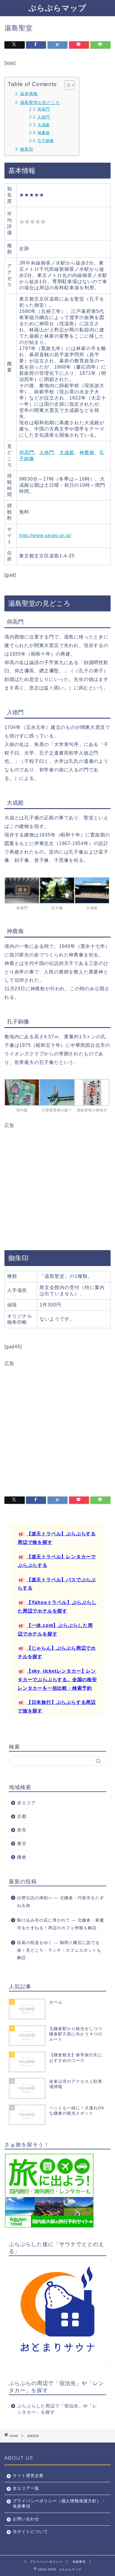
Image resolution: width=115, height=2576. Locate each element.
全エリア (27, 1803)
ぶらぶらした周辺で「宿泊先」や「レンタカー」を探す (57, 2409)
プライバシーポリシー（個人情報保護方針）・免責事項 (59, 2504)
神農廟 (44, 133)
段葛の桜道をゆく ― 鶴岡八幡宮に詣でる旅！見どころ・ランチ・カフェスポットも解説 (59, 1950)
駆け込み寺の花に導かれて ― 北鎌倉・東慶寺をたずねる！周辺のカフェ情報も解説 (61, 1924)
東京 (22, 1843)
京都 (22, 1816)
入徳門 (44, 117)
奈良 (22, 1830)
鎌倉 (22, 1857)
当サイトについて (30, 2532)
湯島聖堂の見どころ (40, 103)
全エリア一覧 (26, 2488)
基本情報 (29, 94)
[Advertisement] (57, 1186)
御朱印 (27, 149)
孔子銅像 (46, 141)
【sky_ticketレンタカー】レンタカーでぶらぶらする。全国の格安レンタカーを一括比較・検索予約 (57, 1680)
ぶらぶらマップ (57, 8)
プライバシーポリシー (46, 2562)
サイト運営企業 (28, 2476)
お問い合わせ (26, 2519)
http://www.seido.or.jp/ (45, 536)
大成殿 (44, 125)
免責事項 (79, 2562)
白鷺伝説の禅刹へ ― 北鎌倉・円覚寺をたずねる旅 (61, 1902)
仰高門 (44, 109)
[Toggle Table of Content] (66, 85)
